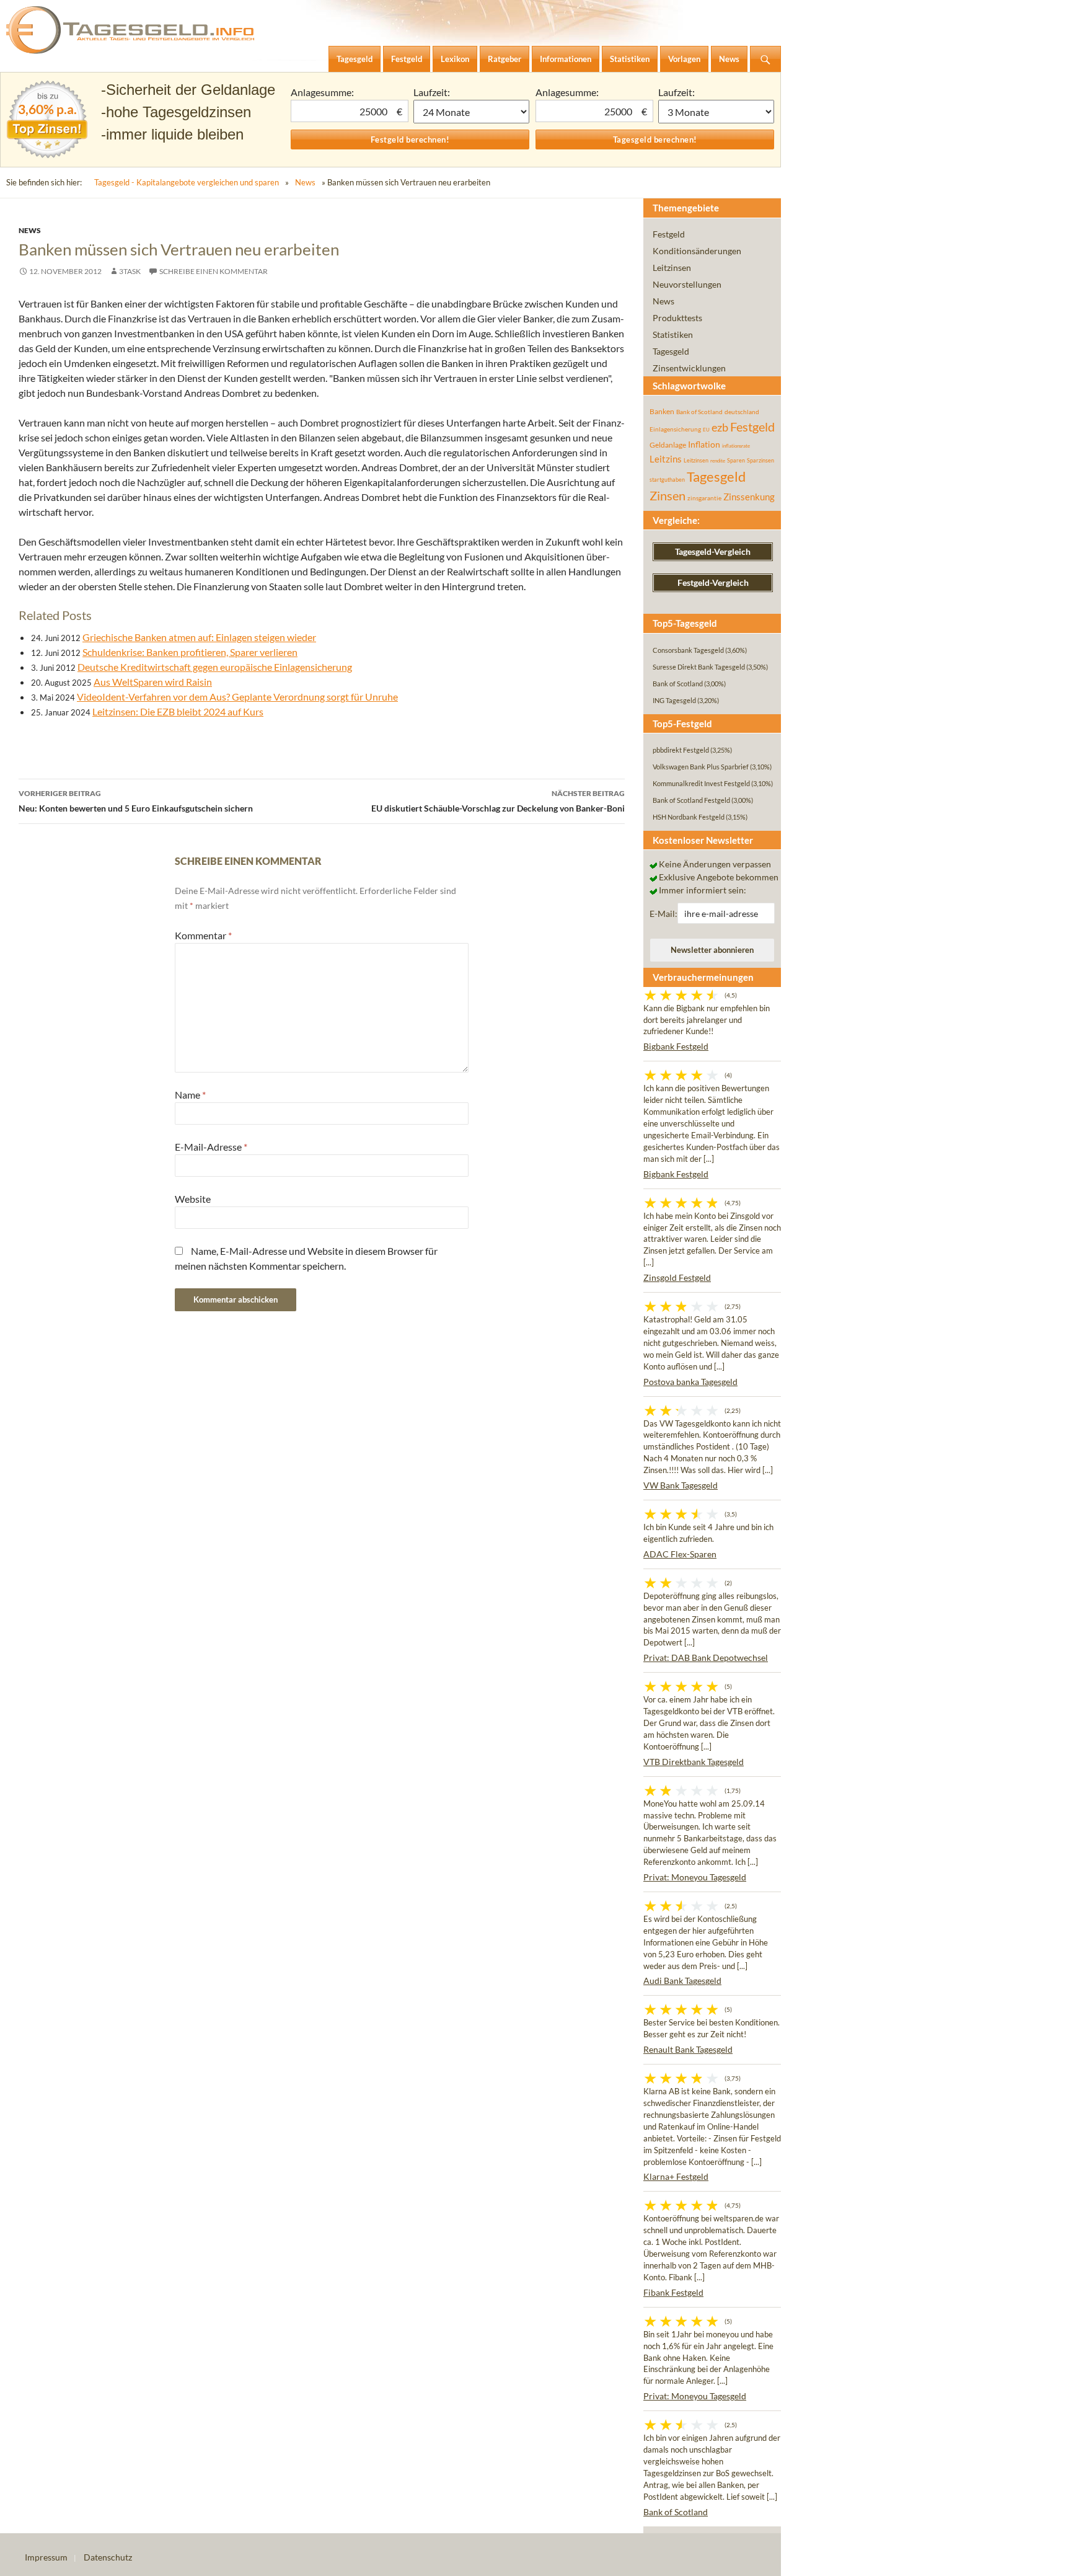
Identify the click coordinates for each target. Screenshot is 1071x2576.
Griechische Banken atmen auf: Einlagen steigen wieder (199, 637)
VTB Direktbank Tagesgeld (694, 1762)
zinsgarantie (704, 498)
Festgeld (669, 234)
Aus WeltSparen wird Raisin (153, 682)
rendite (718, 461)
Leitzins (666, 459)
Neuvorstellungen (687, 284)
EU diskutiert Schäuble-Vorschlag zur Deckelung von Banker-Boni (498, 801)
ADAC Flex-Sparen (680, 1554)
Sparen (736, 460)
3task (130, 271)
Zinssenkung (749, 497)
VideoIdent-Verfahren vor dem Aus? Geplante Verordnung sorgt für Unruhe (237, 697)
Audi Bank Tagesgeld (682, 1981)
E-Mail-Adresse (211, 1147)
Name (190, 1095)
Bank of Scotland (699, 412)
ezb (720, 427)
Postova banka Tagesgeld (690, 1382)
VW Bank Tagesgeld (681, 1485)
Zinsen (668, 496)
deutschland (742, 412)
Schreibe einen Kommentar (214, 271)
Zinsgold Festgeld (677, 1277)
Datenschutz (108, 2557)
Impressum (46, 2557)
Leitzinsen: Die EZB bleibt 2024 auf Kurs (178, 711)
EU (706, 430)
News (305, 182)
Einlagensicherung (675, 429)
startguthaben (667, 480)
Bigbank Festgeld (676, 1046)
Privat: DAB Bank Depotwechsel (706, 1658)
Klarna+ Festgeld (676, 2176)
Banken (662, 411)
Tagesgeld (671, 351)
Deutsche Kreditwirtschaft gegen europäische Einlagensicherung (215, 667)
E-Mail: (663, 914)
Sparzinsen (760, 460)
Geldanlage (668, 445)
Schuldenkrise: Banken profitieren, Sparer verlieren (190, 652)
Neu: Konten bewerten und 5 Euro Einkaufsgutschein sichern (136, 801)
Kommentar (203, 935)
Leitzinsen (672, 268)
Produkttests (677, 318)
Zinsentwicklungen (689, 368)
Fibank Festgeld (673, 2292)
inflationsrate (736, 446)
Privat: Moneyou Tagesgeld (695, 1877)
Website (193, 1199)
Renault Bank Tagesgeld (688, 2049)
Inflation (704, 444)
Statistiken (673, 334)
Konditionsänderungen (697, 251)
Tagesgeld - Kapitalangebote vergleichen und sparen (187, 182)
